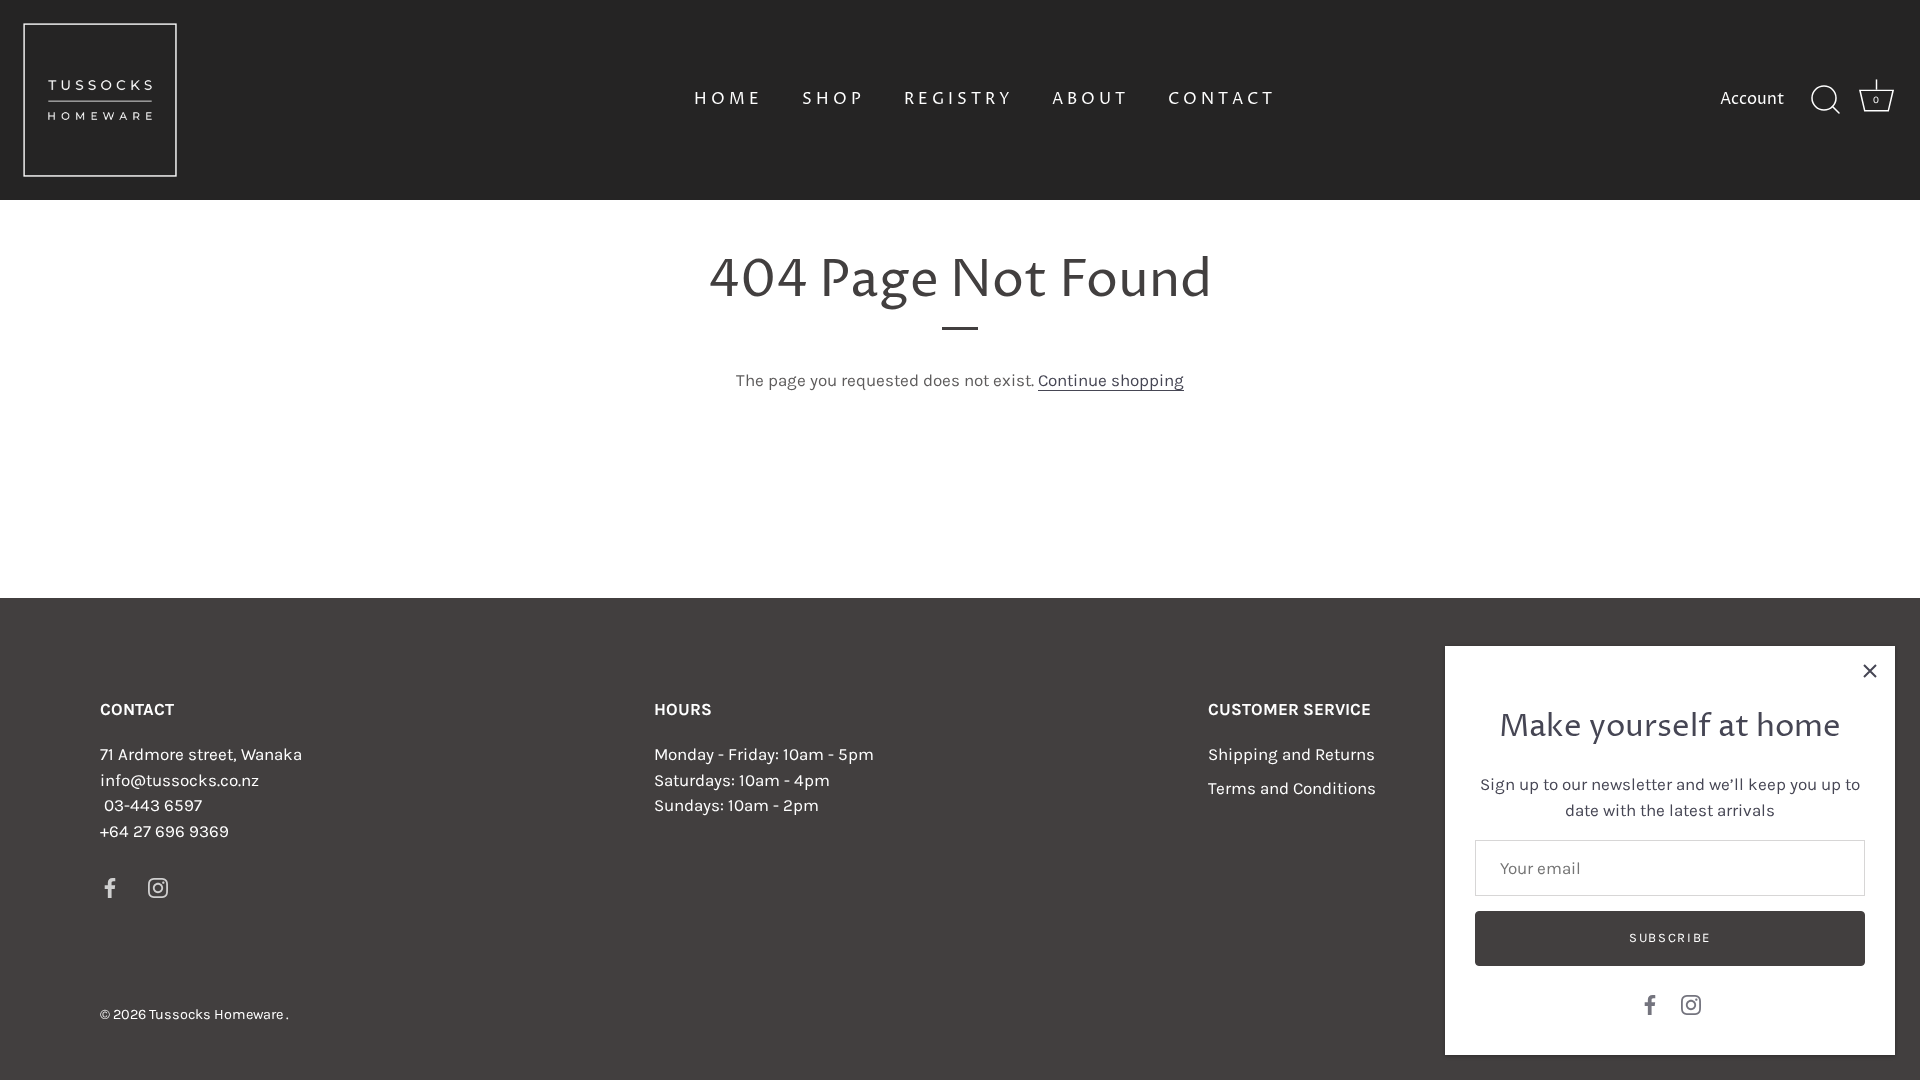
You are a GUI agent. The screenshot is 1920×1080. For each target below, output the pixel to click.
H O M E (726, 99)
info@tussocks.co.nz (179, 780)
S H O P (831, 99)
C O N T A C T (1220, 99)
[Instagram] (1691, 1003)
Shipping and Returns (1291, 754)
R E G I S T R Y (957, 99)
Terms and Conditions (1292, 788)
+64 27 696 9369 (164, 831)
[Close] (1870, 671)
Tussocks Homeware (217, 1014)
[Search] (1825, 100)
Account (1752, 99)
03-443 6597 (153, 805)
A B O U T (1088, 99)
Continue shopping (1111, 380)
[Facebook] (1650, 1003)
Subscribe (1670, 937)
